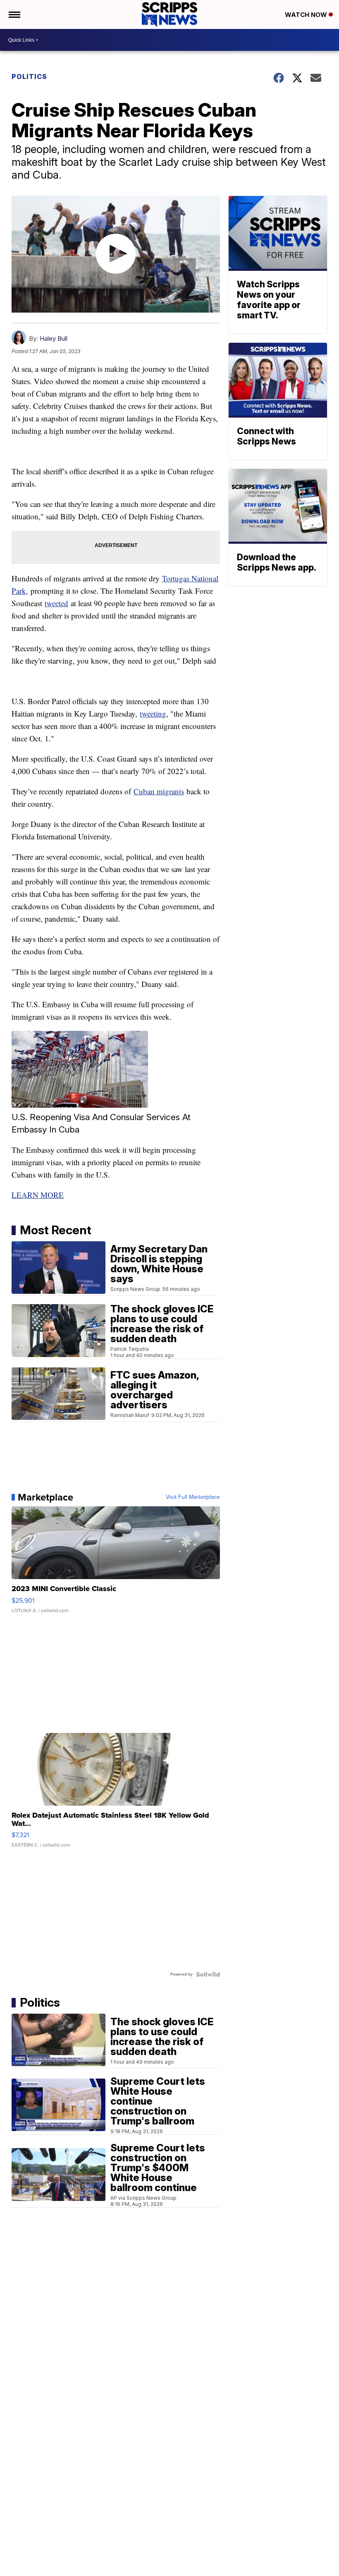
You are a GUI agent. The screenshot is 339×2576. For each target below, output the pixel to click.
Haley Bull (54, 338)
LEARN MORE (38, 1195)
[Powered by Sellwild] (208, 1974)
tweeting (153, 713)
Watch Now (307, 15)
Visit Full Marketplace (193, 1497)
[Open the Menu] (14, 14)
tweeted (56, 603)
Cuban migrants (159, 791)
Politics (29, 76)
